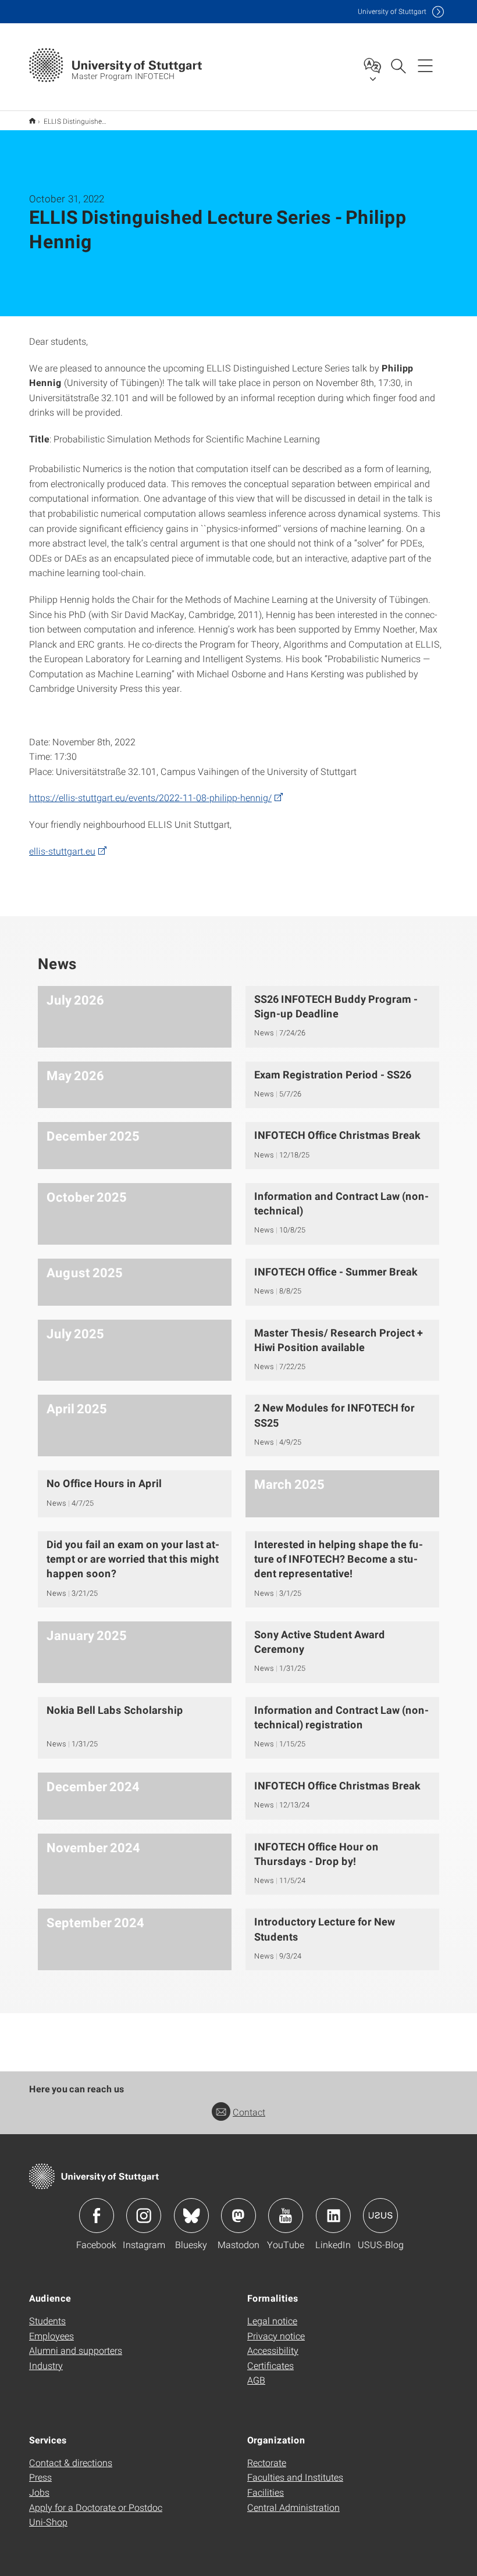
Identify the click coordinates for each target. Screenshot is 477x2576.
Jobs (39, 2492)
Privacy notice (276, 2336)
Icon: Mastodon (238, 2216)
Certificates (270, 2365)
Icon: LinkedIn (333, 2216)
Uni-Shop (48, 2522)
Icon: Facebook (97, 2216)
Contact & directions (71, 2462)
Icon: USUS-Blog (380, 2216)
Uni (392, 11)
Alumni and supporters (76, 2350)
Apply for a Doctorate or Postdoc (96, 2507)
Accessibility (273, 2350)
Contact (249, 2112)
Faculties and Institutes (295, 2477)
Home (32, 121)
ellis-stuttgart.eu (62, 851)
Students (47, 2320)
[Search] (398, 65)
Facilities (266, 2492)
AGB (256, 2380)
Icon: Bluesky (191, 2216)
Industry (46, 2365)
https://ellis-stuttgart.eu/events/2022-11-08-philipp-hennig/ (150, 797)
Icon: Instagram (144, 2216)
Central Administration (293, 2507)
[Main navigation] (425, 65)
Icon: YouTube (286, 2216)
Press (40, 2477)
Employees (51, 2336)
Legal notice (272, 2320)
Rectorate (267, 2462)
